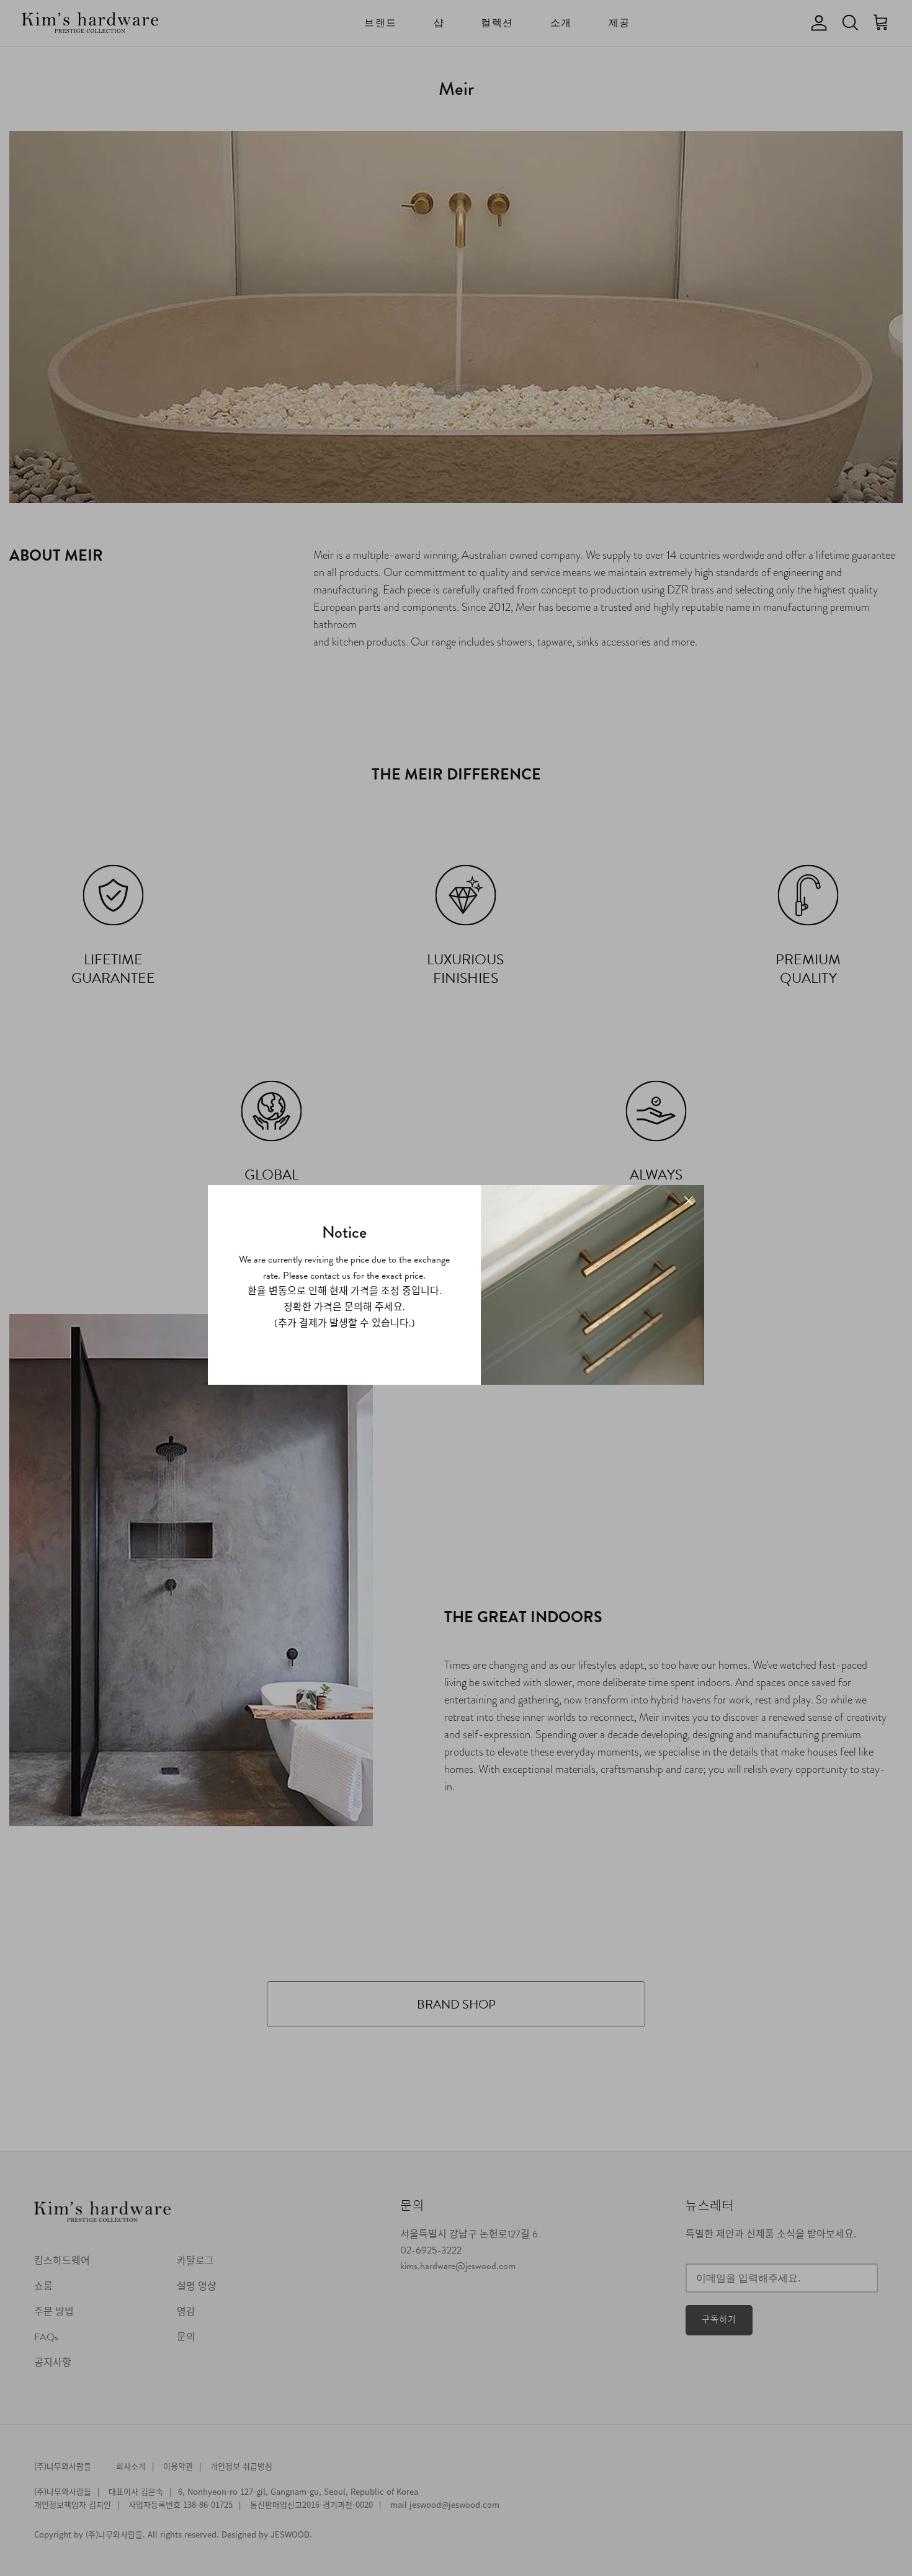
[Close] (689, 1201)
